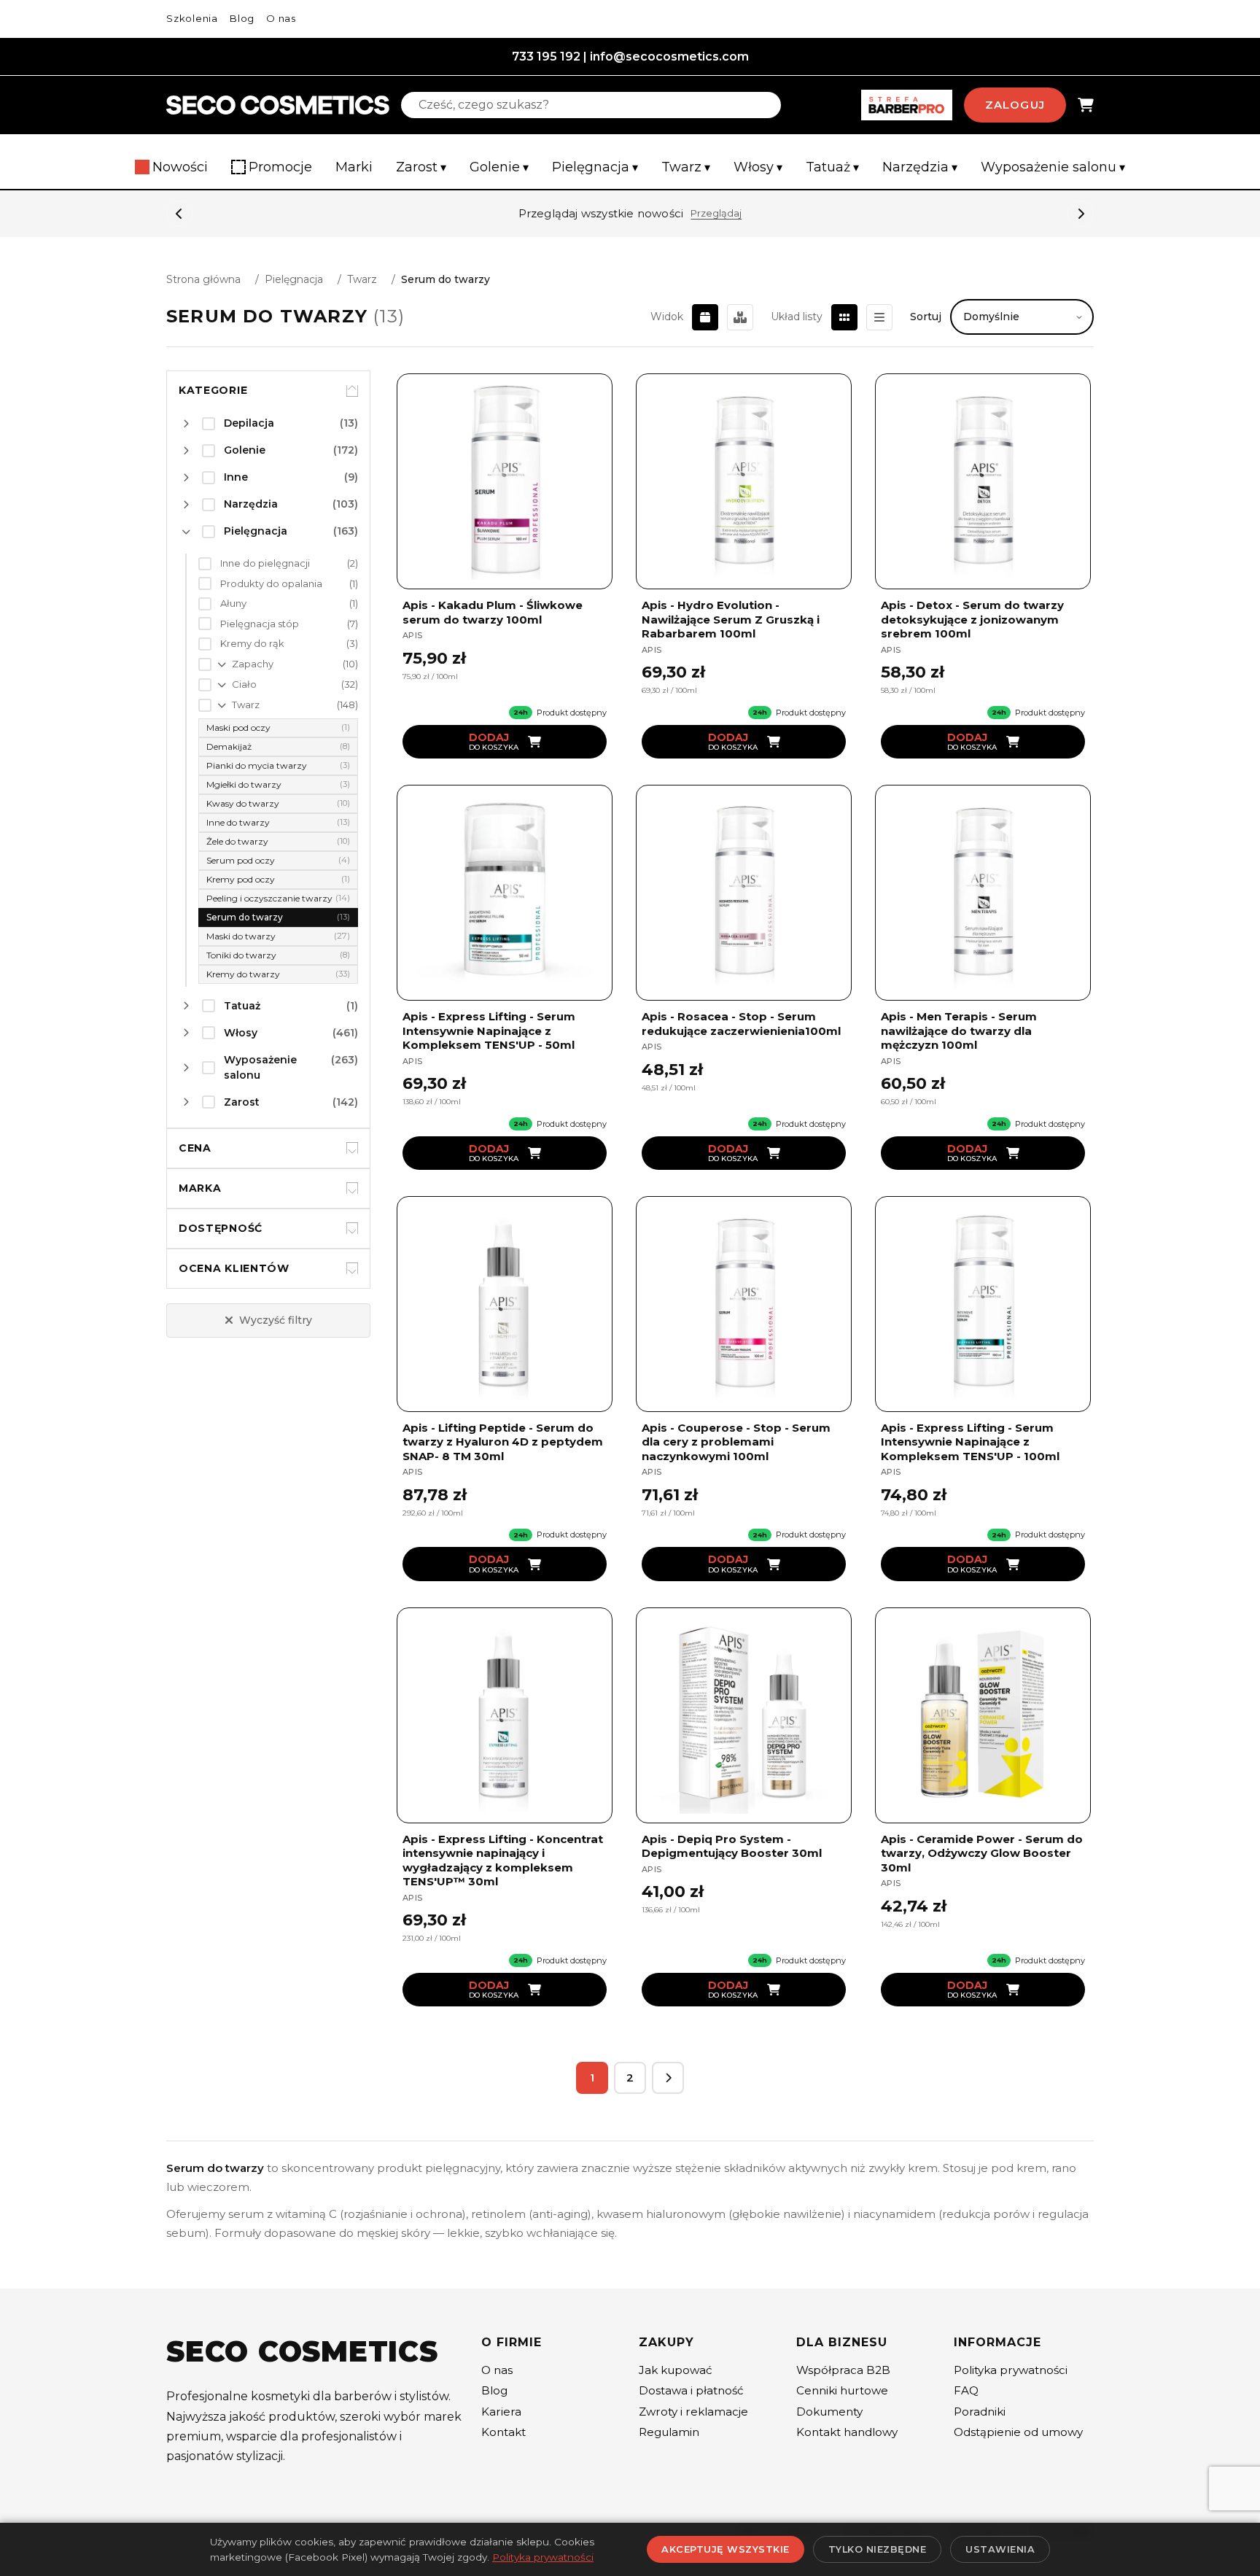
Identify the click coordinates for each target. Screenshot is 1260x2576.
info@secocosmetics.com (669, 57)
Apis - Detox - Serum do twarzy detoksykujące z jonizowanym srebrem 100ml (972, 619)
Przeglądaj (716, 213)
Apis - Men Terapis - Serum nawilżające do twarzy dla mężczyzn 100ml (959, 1031)
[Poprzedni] (179, 214)
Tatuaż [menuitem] (832, 167)
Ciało (295, 684)
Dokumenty (829, 2412)
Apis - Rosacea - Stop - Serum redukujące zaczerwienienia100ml (741, 1024)
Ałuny (289, 603)
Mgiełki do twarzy (278, 784)
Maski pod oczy (278, 728)
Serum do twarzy (278, 917)
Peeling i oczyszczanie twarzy (278, 898)
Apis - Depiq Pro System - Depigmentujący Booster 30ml (732, 1846)
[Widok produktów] (705, 317)
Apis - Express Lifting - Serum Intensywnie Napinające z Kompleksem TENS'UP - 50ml (489, 1031)
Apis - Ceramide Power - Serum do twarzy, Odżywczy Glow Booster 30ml (982, 1853)
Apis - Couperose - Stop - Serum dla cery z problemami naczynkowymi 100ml (736, 1442)
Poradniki (980, 2412)
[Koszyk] (1086, 105)
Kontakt (503, 2432)
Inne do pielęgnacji (289, 563)
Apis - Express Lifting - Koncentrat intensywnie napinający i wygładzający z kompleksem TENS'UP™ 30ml (503, 1861)
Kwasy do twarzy (278, 803)
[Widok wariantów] (740, 317)
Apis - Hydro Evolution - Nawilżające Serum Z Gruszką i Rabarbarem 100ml (731, 619)
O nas (281, 18)
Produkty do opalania (289, 583)
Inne (291, 477)
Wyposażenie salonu (291, 1067)
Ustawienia (1000, 2549)
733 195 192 (546, 57)
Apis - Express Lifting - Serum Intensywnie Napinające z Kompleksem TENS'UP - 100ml (970, 1442)
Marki (354, 167)
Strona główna (203, 279)
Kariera (501, 2412)
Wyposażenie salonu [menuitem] (1053, 167)
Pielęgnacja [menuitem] (595, 167)
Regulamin (669, 2432)
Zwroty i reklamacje (693, 2412)
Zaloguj (1015, 105)
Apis (412, 635)
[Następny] (1081, 214)
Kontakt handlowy (847, 2432)
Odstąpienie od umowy (1018, 2432)
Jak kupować (676, 2370)
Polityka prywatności (1011, 2370)
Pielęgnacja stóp (289, 624)
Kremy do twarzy (278, 974)
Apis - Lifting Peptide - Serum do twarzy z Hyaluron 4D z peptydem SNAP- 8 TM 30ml (503, 1442)
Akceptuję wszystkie (726, 2549)
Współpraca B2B (843, 2370)
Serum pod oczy (278, 860)
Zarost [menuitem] (421, 167)
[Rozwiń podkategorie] (186, 424)
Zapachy (295, 664)
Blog (242, 18)
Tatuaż (291, 1006)
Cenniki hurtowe (842, 2390)
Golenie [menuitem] (499, 167)
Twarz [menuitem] (686, 167)
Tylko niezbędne (878, 2549)
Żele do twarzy (278, 841)
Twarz (362, 279)
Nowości (180, 167)
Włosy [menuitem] (758, 167)
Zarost (291, 1102)
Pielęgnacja (294, 279)
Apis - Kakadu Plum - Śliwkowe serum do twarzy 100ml (493, 612)
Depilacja (291, 423)
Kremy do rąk (289, 643)
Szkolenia (192, 18)
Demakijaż (278, 746)
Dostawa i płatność (691, 2390)
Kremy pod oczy (278, 879)
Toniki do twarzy (278, 955)
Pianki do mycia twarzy (278, 765)
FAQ (966, 2390)
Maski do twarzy (278, 936)
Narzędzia (291, 504)
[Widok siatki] (844, 317)
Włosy (291, 1033)
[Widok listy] (879, 317)
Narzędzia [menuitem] (920, 167)
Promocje (280, 167)
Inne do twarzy (278, 822)
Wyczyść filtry (276, 1320)
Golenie (291, 450)
